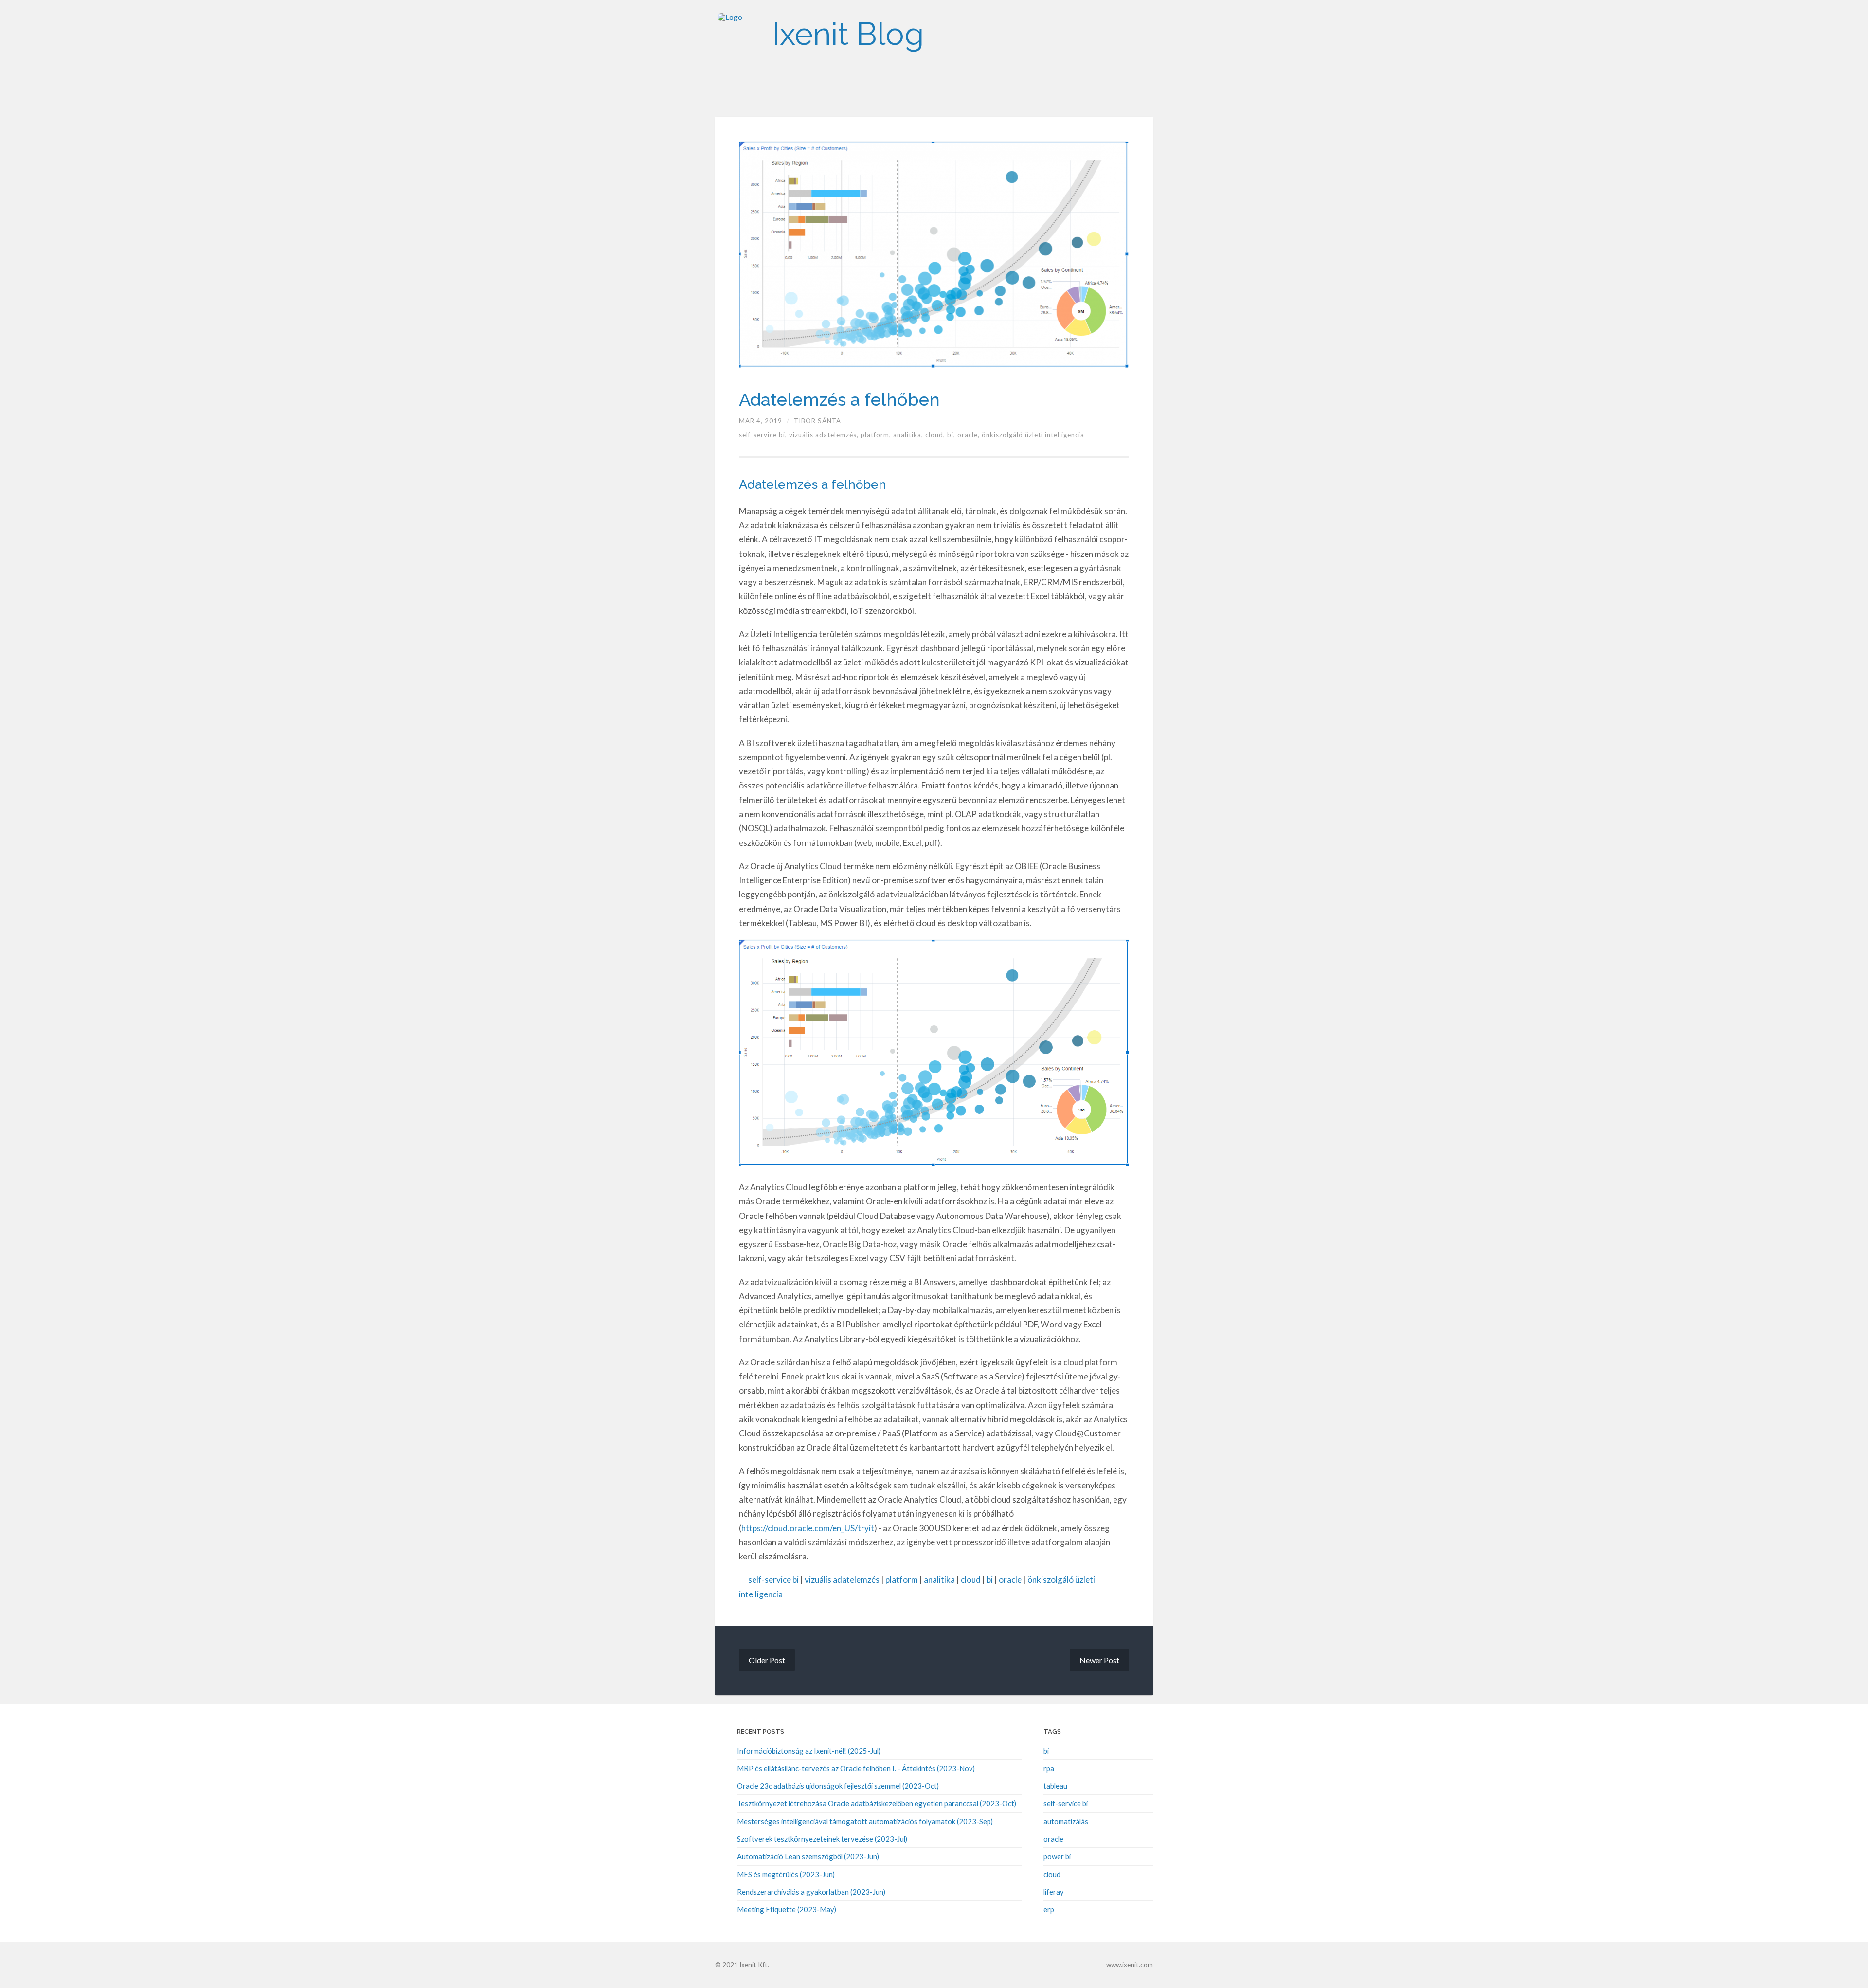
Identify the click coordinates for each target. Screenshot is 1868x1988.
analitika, (909, 435)
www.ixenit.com (1130, 1965)
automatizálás (1066, 1821)
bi (990, 1580)
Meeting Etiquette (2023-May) (787, 1909)
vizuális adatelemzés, (825, 435)
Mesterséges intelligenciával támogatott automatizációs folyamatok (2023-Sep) (865, 1821)
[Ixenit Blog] (739, 34)
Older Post (767, 1660)
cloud (971, 1580)
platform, (877, 435)
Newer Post (1099, 1660)
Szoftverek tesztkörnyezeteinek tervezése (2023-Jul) (822, 1839)
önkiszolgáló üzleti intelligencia (1033, 435)
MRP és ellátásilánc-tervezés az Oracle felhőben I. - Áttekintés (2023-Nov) (856, 1768)
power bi (1057, 1856)
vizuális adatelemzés (842, 1580)
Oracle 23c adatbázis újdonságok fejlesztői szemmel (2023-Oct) (838, 1786)
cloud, (936, 435)
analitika (939, 1580)
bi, (952, 435)
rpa (1049, 1768)
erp (1049, 1909)
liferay (1054, 1892)
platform (902, 1580)
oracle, (970, 435)
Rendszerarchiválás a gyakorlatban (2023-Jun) (811, 1892)
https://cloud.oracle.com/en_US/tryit (808, 1528)
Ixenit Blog (848, 34)
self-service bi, (764, 435)
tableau (1055, 1786)
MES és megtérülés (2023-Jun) (786, 1874)
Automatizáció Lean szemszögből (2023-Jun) (808, 1856)
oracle (1010, 1580)
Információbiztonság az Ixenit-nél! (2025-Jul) (809, 1751)
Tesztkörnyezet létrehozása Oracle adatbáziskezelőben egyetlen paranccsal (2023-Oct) (877, 1803)
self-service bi (773, 1580)
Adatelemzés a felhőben (839, 399)
